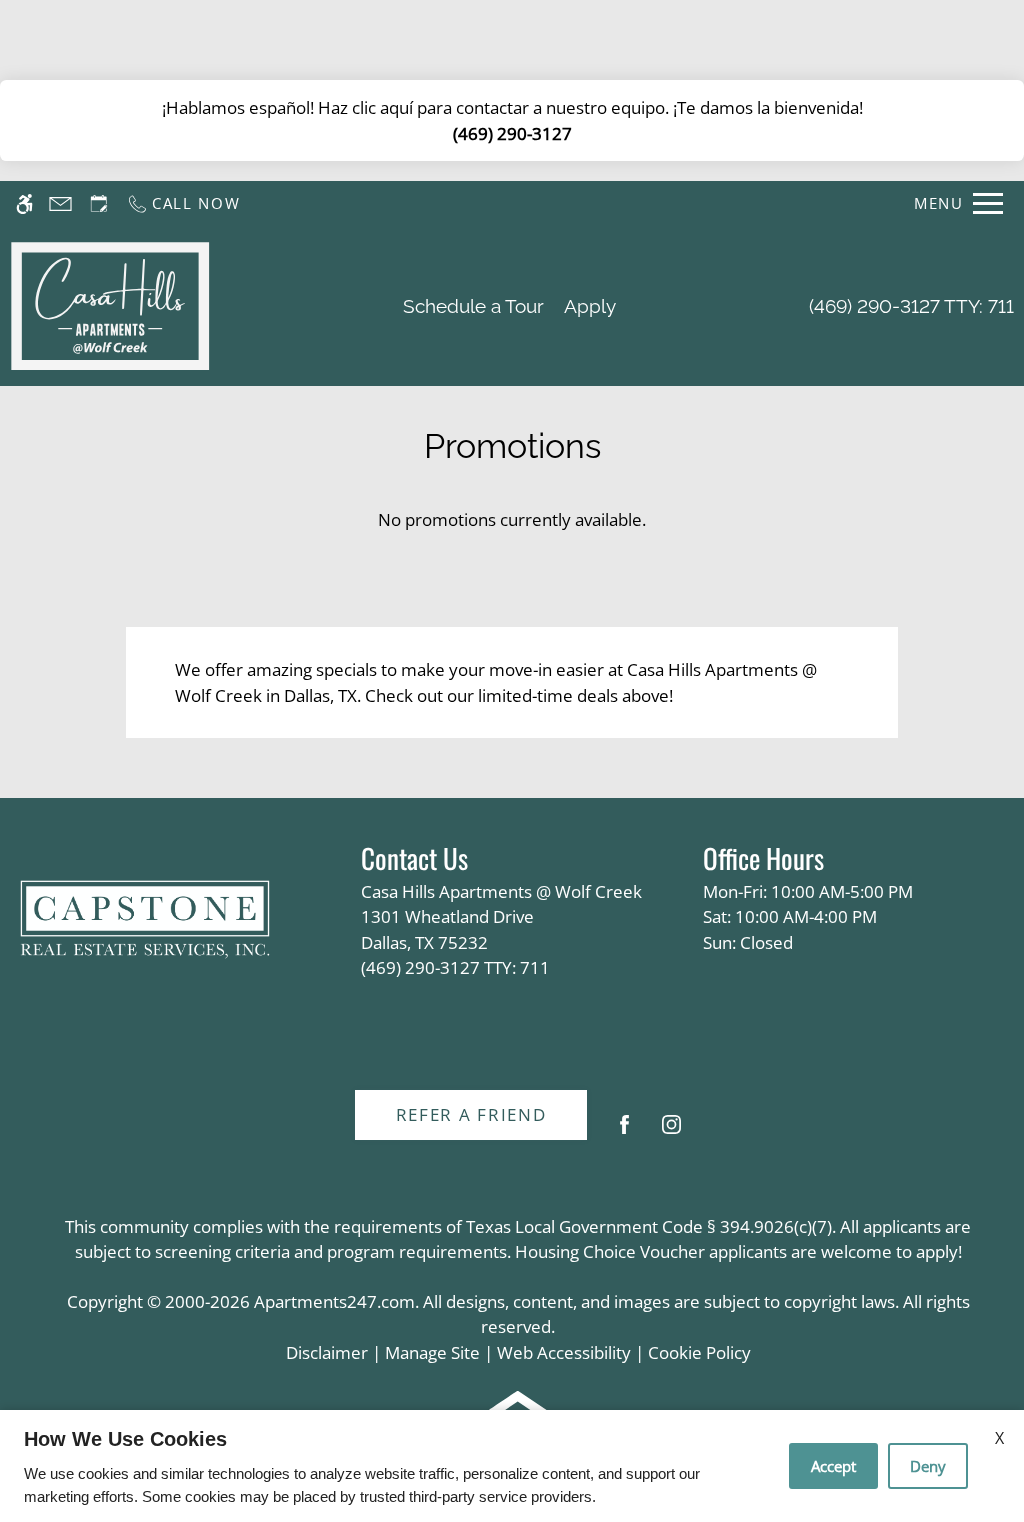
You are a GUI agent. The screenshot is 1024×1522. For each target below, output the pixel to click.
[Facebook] (624, 1132)
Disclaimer (327, 1352)
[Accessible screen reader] (24, 203)
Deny (928, 1466)
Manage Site (432, 1352)
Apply (590, 306)
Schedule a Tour (473, 306)
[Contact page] (60, 203)
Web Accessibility (564, 1352)
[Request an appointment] (99, 203)
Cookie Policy (699, 1352)
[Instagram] (671, 1132)
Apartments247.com (334, 1301)
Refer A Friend (471, 1114)
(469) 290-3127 (512, 133)
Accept (833, 1466)
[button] (989, 37)
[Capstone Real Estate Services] (145, 920)
